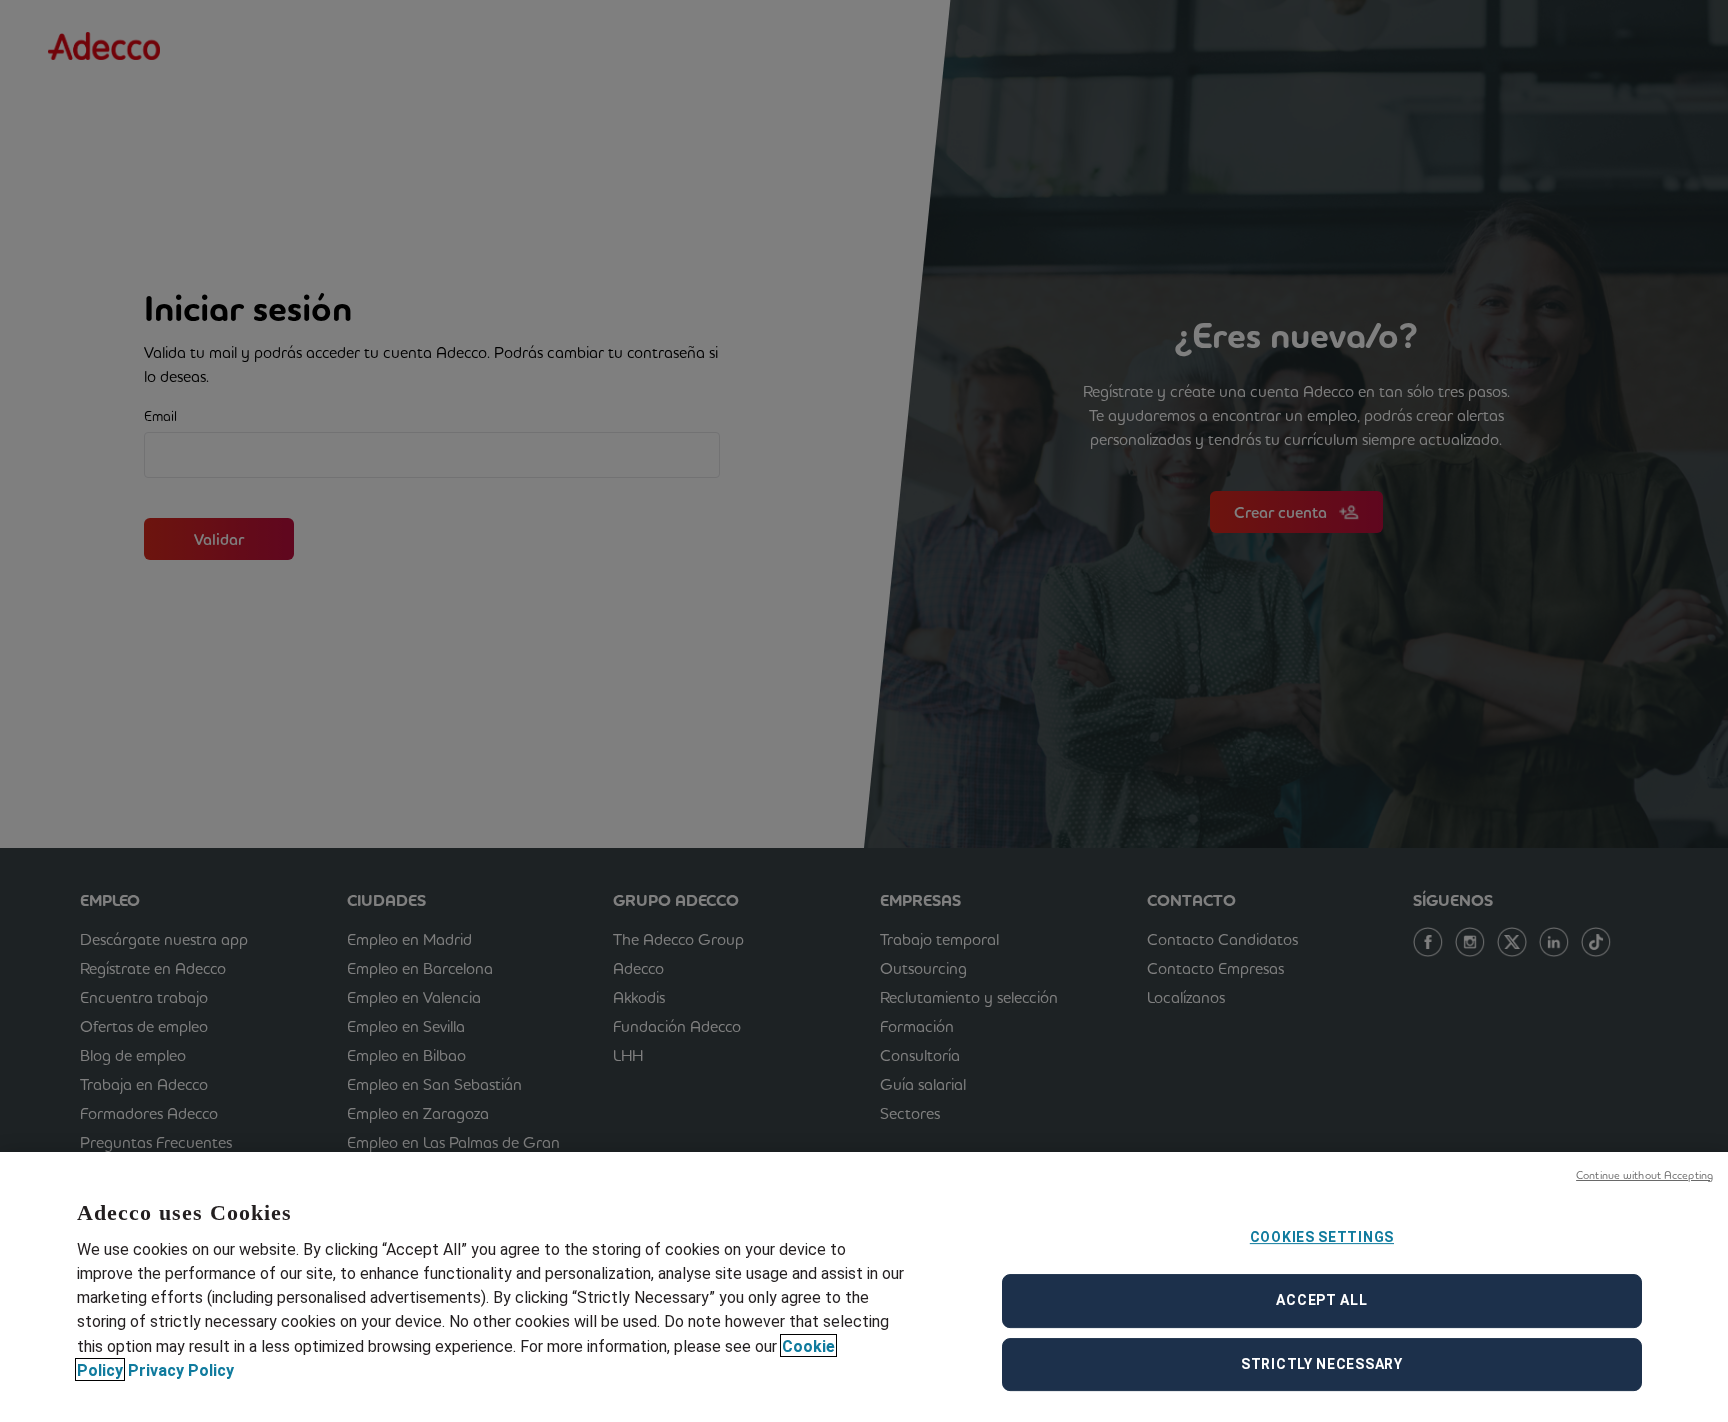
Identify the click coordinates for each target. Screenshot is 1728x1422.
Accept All (1321, 1300)
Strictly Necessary (1322, 1364)
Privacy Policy (181, 1369)
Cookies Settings (1322, 1237)
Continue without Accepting (1644, 1175)
